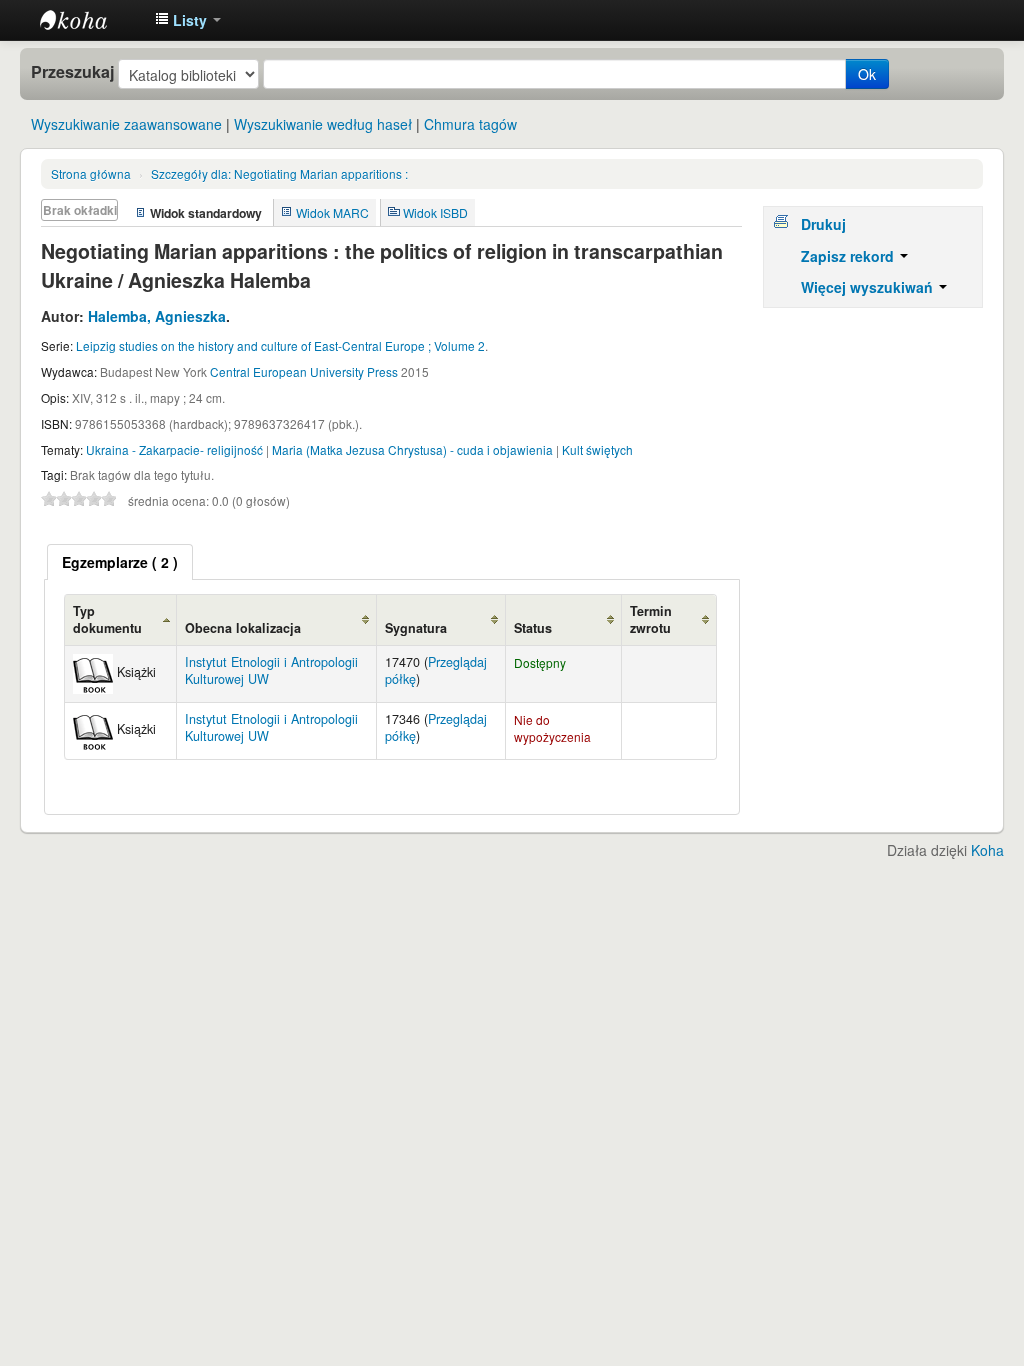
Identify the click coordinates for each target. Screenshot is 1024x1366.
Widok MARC (332, 212)
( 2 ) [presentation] (120, 562)
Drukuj (823, 224)
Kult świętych (597, 449)
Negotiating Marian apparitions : (279, 173)
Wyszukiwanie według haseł (323, 124)
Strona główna (91, 173)
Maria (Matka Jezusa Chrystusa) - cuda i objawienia (412, 449)
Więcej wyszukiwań (869, 287)
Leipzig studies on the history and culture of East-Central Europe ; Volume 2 (280, 345)
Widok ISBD (435, 212)
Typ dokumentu (107, 619)
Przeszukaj (72, 72)
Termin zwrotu (651, 619)
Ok (867, 74)
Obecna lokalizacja (243, 628)
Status (533, 628)
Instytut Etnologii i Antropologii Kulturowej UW (90, 20)
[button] (188, 20)
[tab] (120, 562)
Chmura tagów (470, 124)
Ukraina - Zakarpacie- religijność (174, 449)
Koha (987, 850)
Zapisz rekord (849, 256)
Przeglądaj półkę (436, 670)
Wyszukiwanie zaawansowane (126, 124)
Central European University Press (304, 371)
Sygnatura (416, 628)
